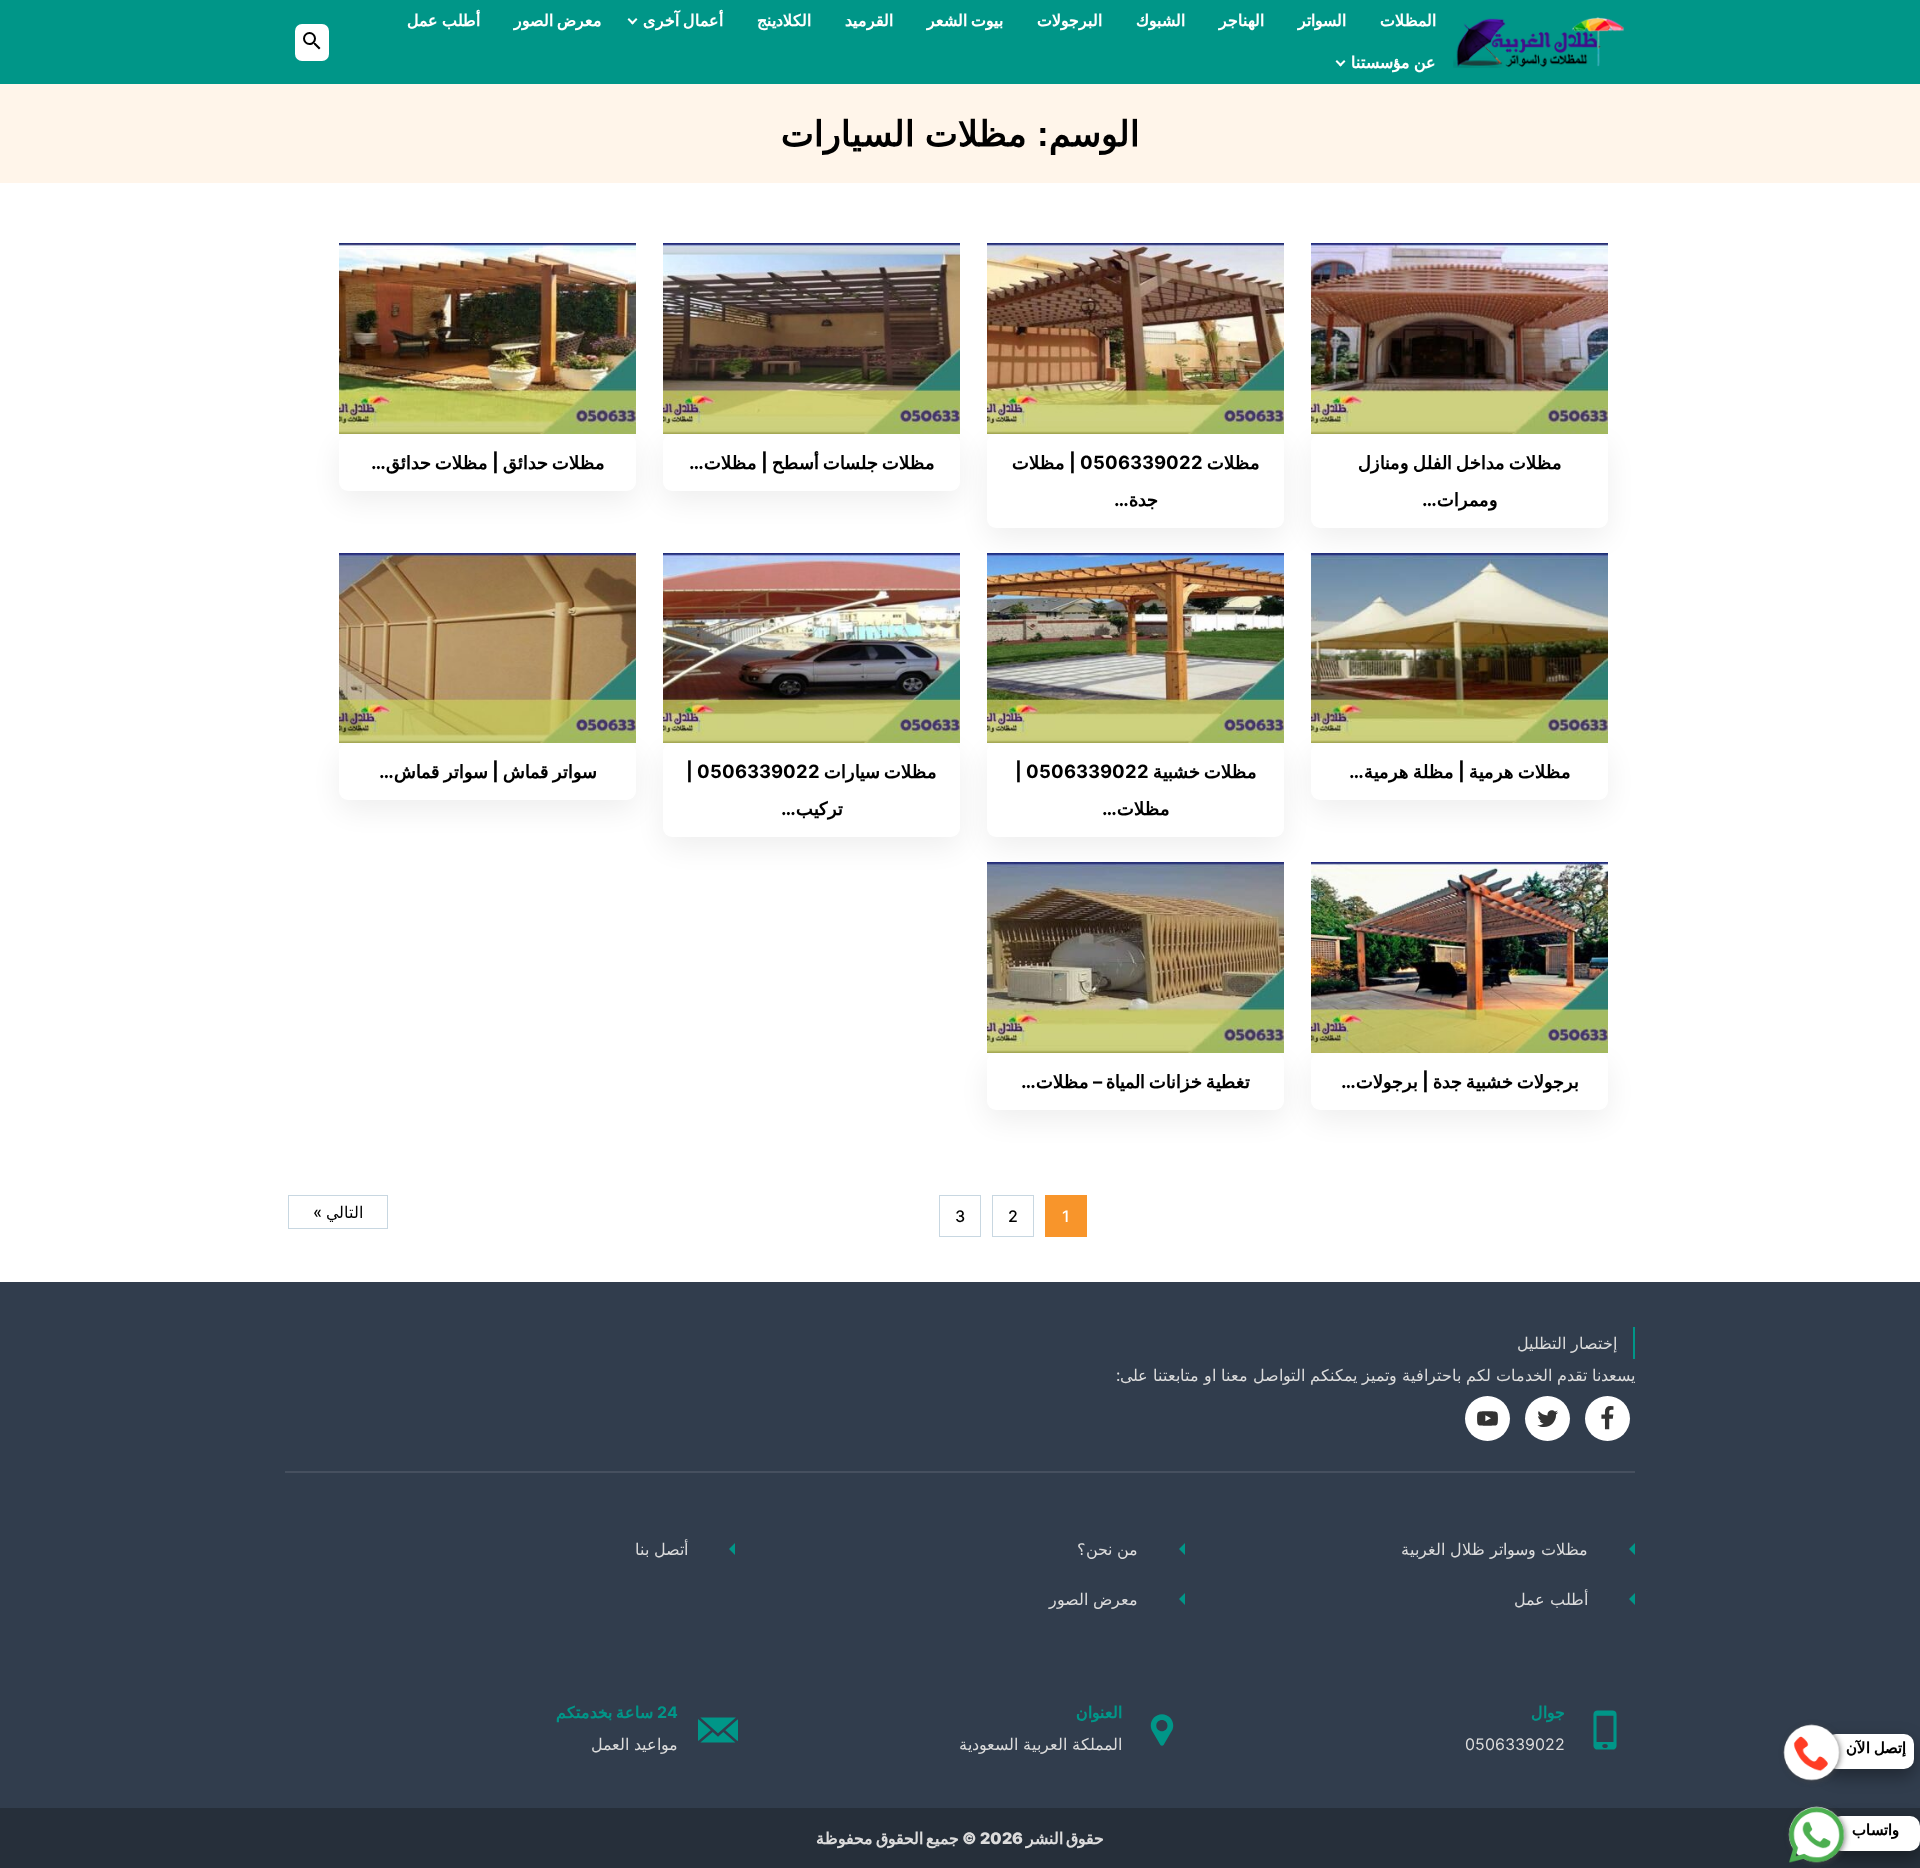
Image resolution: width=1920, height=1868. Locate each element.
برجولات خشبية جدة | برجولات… (1460, 1081)
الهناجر (1241, 20)
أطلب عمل (443, 20)
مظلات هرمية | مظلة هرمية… (1460, 771)
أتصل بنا (661, 1549)
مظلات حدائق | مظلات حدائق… (488, 462)
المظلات (1408, 20)
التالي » (338, 1212)
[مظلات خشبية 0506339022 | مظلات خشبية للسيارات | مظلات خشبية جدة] (1135, 646)
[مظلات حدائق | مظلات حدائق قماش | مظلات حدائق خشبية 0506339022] (487, 337)
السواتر (1322, 20)
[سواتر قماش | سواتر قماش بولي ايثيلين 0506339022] (487, 646)
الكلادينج (784, 20)
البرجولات (1069, 20)
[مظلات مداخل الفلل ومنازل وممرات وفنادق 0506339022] (1459, 337)
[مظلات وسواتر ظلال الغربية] (1539, 42)
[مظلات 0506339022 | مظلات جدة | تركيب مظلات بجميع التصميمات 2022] (1135, 337)
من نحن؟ (1107, 1549)
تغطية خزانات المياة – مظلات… (1135, 1081)
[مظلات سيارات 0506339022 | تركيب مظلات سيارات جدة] (811, 646)
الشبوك (1160, 20)
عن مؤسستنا (1393, 62)
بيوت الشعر (965, 20)
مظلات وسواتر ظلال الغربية (1494, 1549)
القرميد (869, 20)
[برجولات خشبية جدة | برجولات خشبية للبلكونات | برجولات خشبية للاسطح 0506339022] (1459, 956)
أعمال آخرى (683, 20)
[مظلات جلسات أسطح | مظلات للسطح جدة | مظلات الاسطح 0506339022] (811, 337)
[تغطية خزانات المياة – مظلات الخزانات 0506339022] (1135, 956)
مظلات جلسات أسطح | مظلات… (812, 462)
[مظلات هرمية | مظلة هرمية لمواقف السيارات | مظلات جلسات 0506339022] (1459, 646)
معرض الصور (558, 20)
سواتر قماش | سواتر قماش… (488, 771)
